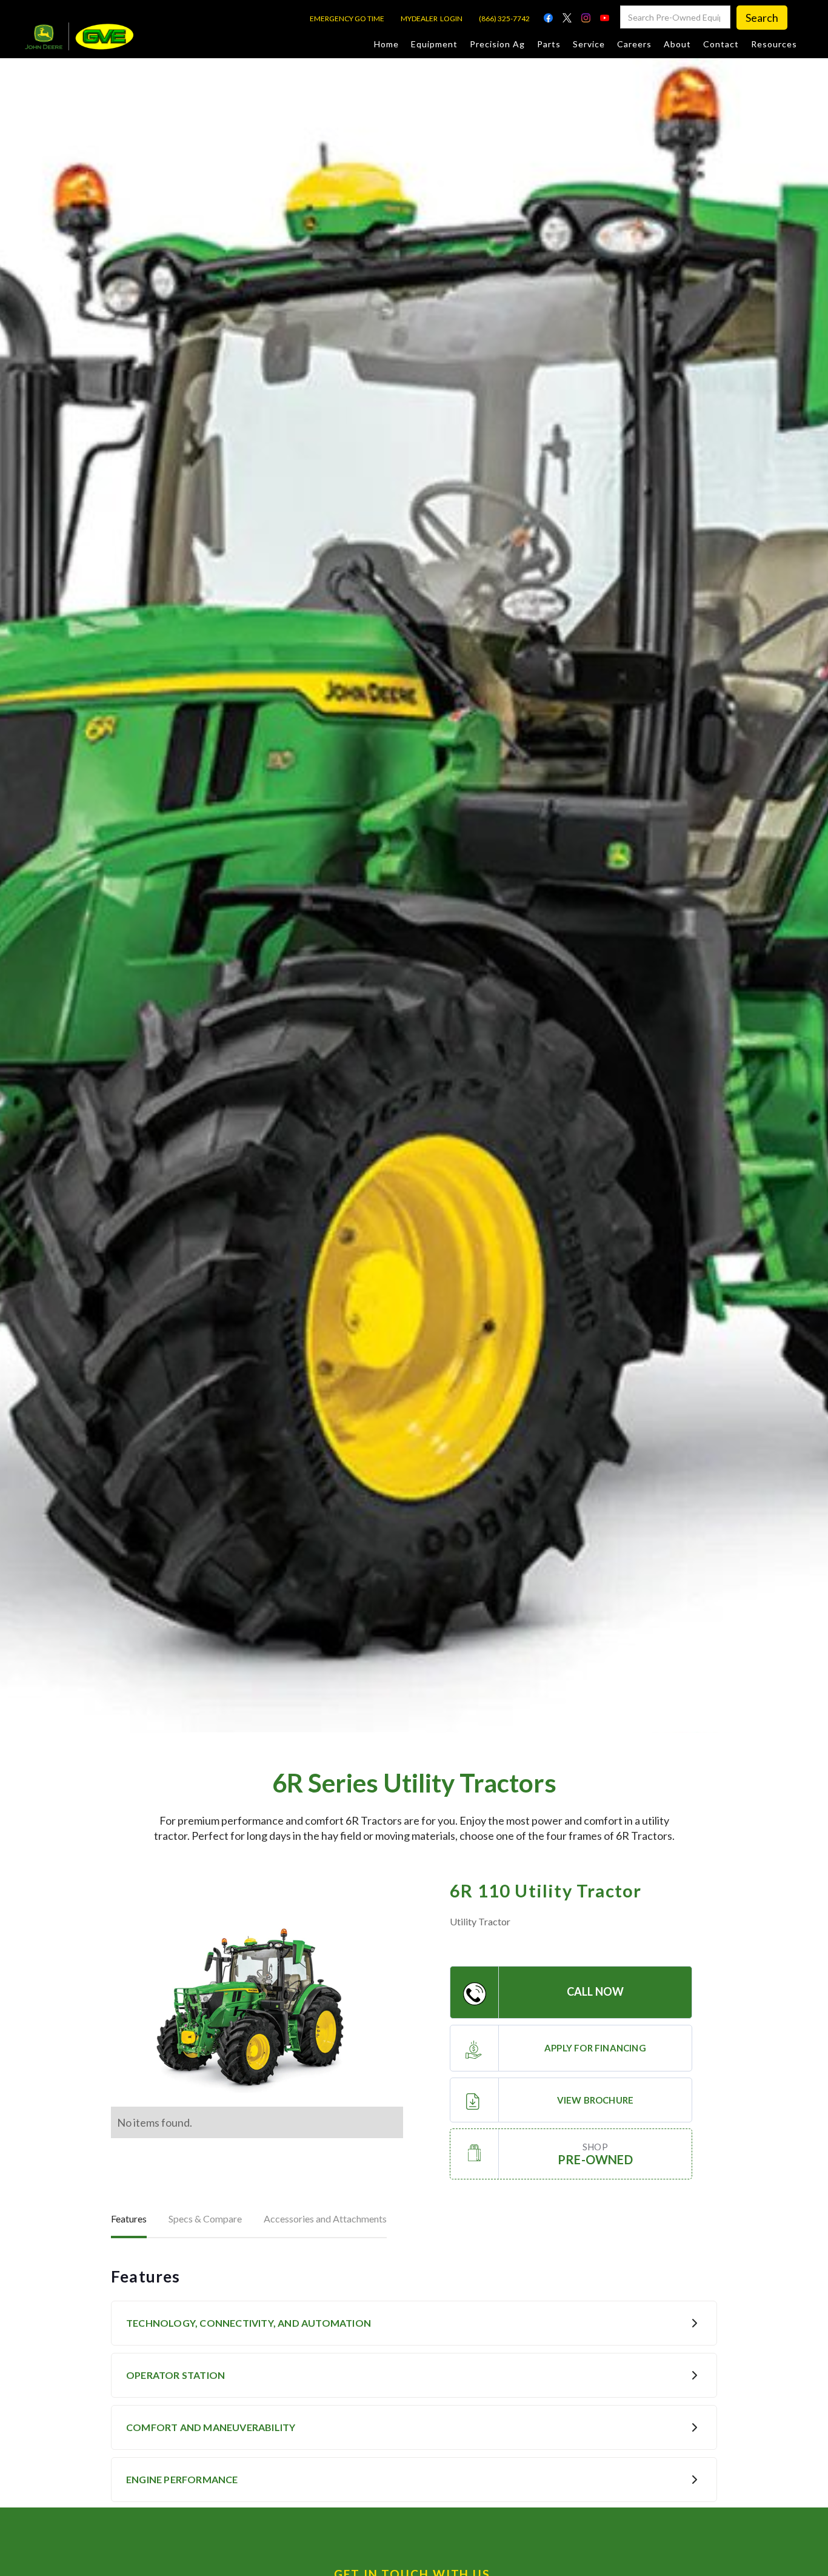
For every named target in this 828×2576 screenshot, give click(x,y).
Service (589, 44)
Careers (634, 44)
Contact (721, 44)
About (677, 44)
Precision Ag (497, 44)
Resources (774, 44)
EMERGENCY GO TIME (347, 18)
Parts (549, 44)
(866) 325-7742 (504, 18)
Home (386, 44)
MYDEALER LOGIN (432, 18)
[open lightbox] (257, 2010)
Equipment (434, 44)
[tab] (129, 2220)
